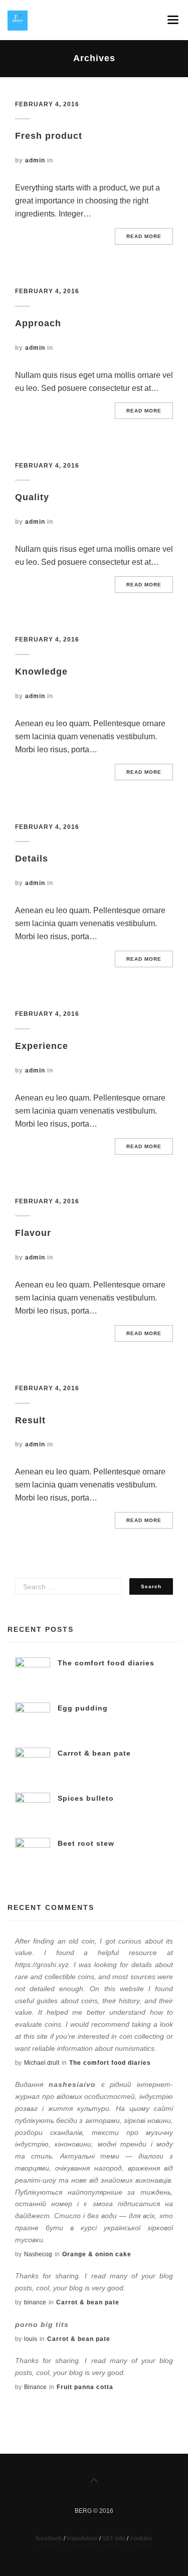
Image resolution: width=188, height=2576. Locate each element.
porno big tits (42, 2324)
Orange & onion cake (97, 2254)
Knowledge (41, 672)
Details (32, 858)
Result (30, 1420)
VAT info (115, 2538)
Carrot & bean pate (94, 1753)
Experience (42, 1046)
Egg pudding (83, 1708)
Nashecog (38, 2254)
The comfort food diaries (106, 1663)
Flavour (33, 1233)
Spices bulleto (86, 1798)
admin (35, 160)
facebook (49, 2538)
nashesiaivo (72, 2084)
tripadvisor (82, 2538)
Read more (144, 236)
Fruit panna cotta (85, 2387)
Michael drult (42, 2063)
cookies (141, 2538)
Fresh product (49, 136)
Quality (32, 497)
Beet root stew (86, 1843)
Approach (38, 323)
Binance (35, 2387)
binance (35, 2302)
